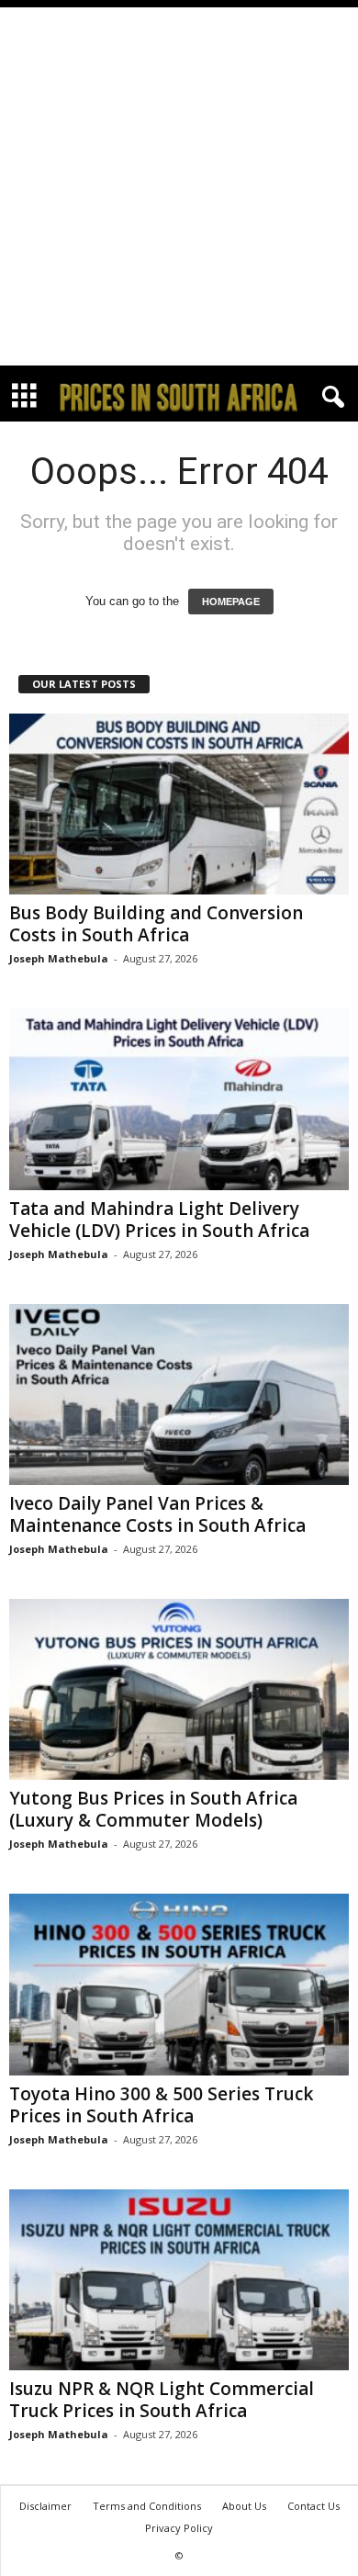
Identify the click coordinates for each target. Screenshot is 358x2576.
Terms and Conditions (147, 2506)
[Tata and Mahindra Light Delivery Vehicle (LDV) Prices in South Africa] (179, 1099)
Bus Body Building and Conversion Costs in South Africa (156, 924)
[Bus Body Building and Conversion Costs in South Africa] (179, 804)
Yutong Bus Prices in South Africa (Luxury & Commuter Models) (153, 1809)
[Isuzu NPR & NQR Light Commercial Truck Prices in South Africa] (179, 2280)
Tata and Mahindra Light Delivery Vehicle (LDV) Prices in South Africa (159, 1220)
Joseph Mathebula (59, 958)
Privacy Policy (179, 2528)
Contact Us (313, 2506)
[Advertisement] (179, 186)
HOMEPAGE (231, 602)
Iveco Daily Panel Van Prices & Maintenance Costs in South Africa (157, 1514)
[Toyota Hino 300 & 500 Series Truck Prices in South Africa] (179, 1984)
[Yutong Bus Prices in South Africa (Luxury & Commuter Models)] (179, 1689)
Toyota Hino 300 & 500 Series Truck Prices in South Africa (161, 2105)
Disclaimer (45, 2506)
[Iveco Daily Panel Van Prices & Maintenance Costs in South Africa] (179, 1395)
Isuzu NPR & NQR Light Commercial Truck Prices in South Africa (162, 2400)
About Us (244, 2506)
